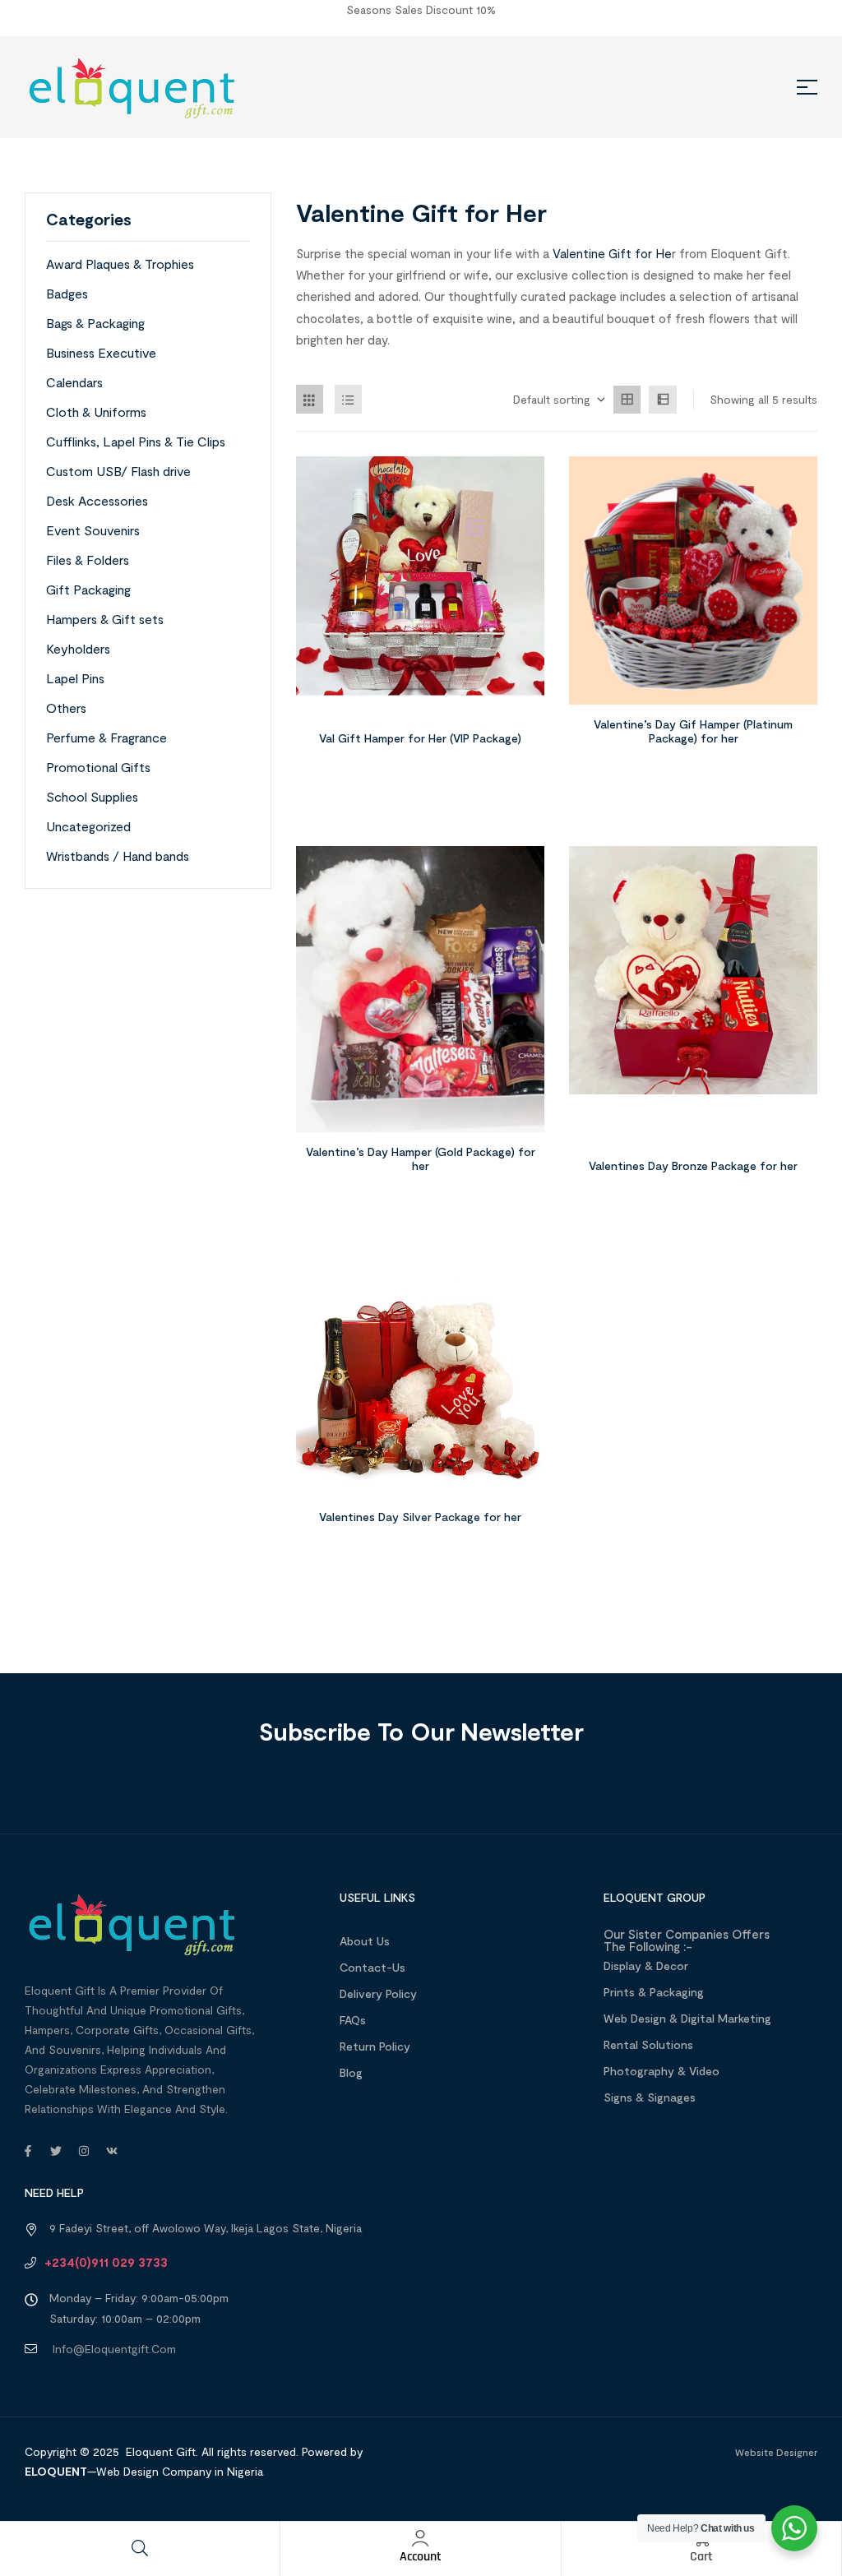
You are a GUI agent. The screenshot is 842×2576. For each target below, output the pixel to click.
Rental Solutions (648, 2044)
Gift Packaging (88, 589)
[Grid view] (627, 400)
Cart (701, 2557)
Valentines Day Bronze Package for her (693, 1165)
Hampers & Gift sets (105, 619)
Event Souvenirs (93, 530)
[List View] (349, 399)
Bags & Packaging (95, 323)
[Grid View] (310, 399)
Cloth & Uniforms (96, 412)
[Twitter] (56, 2151)
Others (66, 708)
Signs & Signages (650, 2097)
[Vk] (112, 2151)
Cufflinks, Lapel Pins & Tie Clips (136, 441)
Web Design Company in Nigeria (180, 2471)
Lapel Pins (75, 678)
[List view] (663, 400)
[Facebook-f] (28, 2151)
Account (421, 2557)
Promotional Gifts (98, 767)
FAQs (353, 2020)
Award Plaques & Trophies (120, 264)
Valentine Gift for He (612, 253)
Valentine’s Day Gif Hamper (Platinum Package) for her (693, 731)
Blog (351, 2072)
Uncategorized (88, 826)
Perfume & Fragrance (106, 737)
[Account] (420, 2538)
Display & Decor (646, 1966)
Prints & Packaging (654, 1992)
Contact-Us (372, 1967)
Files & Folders (88, 560)
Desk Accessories (97, 500)
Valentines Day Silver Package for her (420, 1517)
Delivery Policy (378, 1993)
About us (365, 1941)
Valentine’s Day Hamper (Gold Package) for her (421, 1159)
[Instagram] (84, 2151)
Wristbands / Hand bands (118, 856)
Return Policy (375, 2046)
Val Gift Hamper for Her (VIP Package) (420, 738)
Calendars (74, 382)
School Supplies (92, 796)
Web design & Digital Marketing (687, 2018)
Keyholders (78, 648)
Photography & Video (662, 2071)
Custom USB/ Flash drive (118, 471)
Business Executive (101, 352)
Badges (67, 293)
